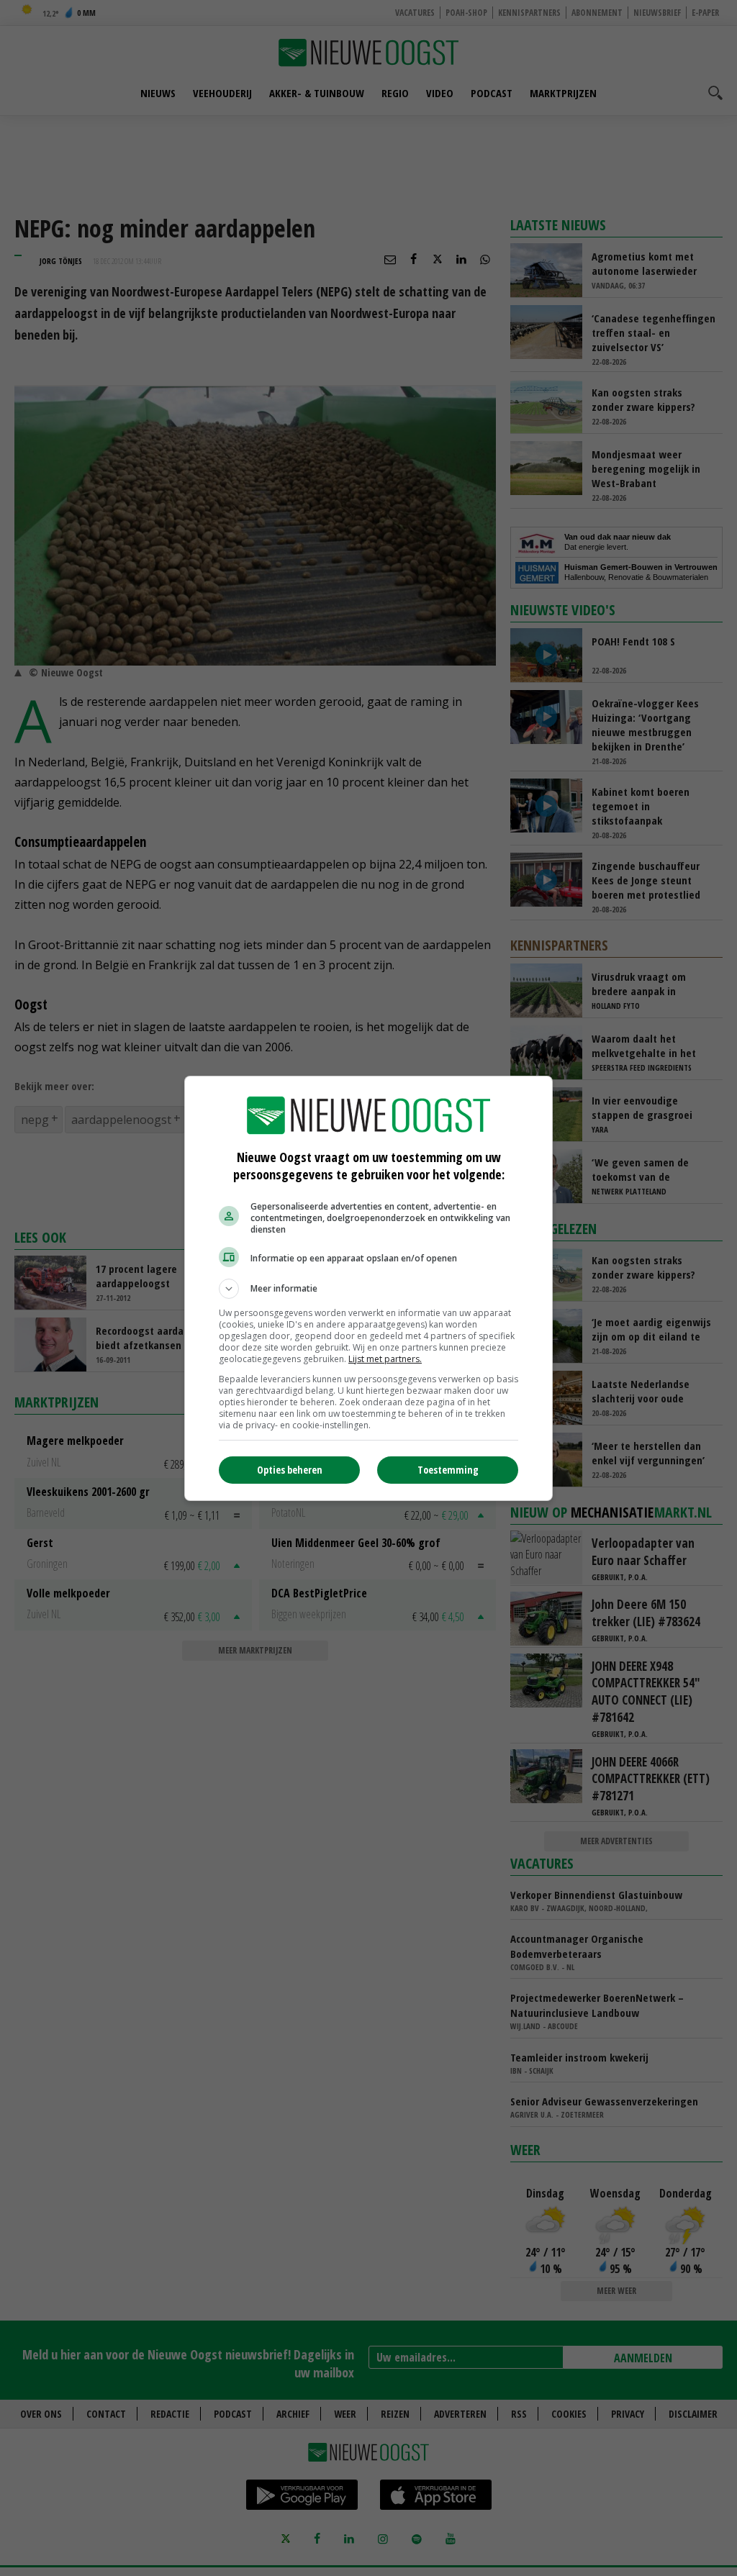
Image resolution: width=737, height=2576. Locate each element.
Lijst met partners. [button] (385, 1359)
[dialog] (368, 1288)
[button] (368, 1289)
